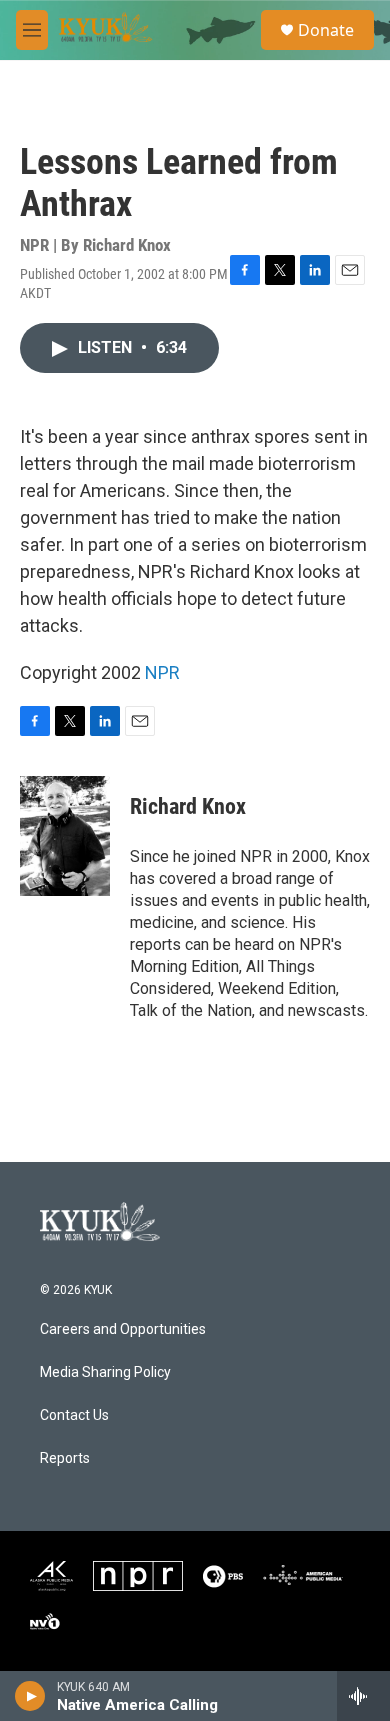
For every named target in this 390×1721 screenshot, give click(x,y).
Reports (65, 1458)
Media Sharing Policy (105, 1372)
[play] (30, 1696)
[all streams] (363, 1696)
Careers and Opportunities (123, 1329)
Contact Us (74, 1415)
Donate (326, 30)
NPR (162, 672)
